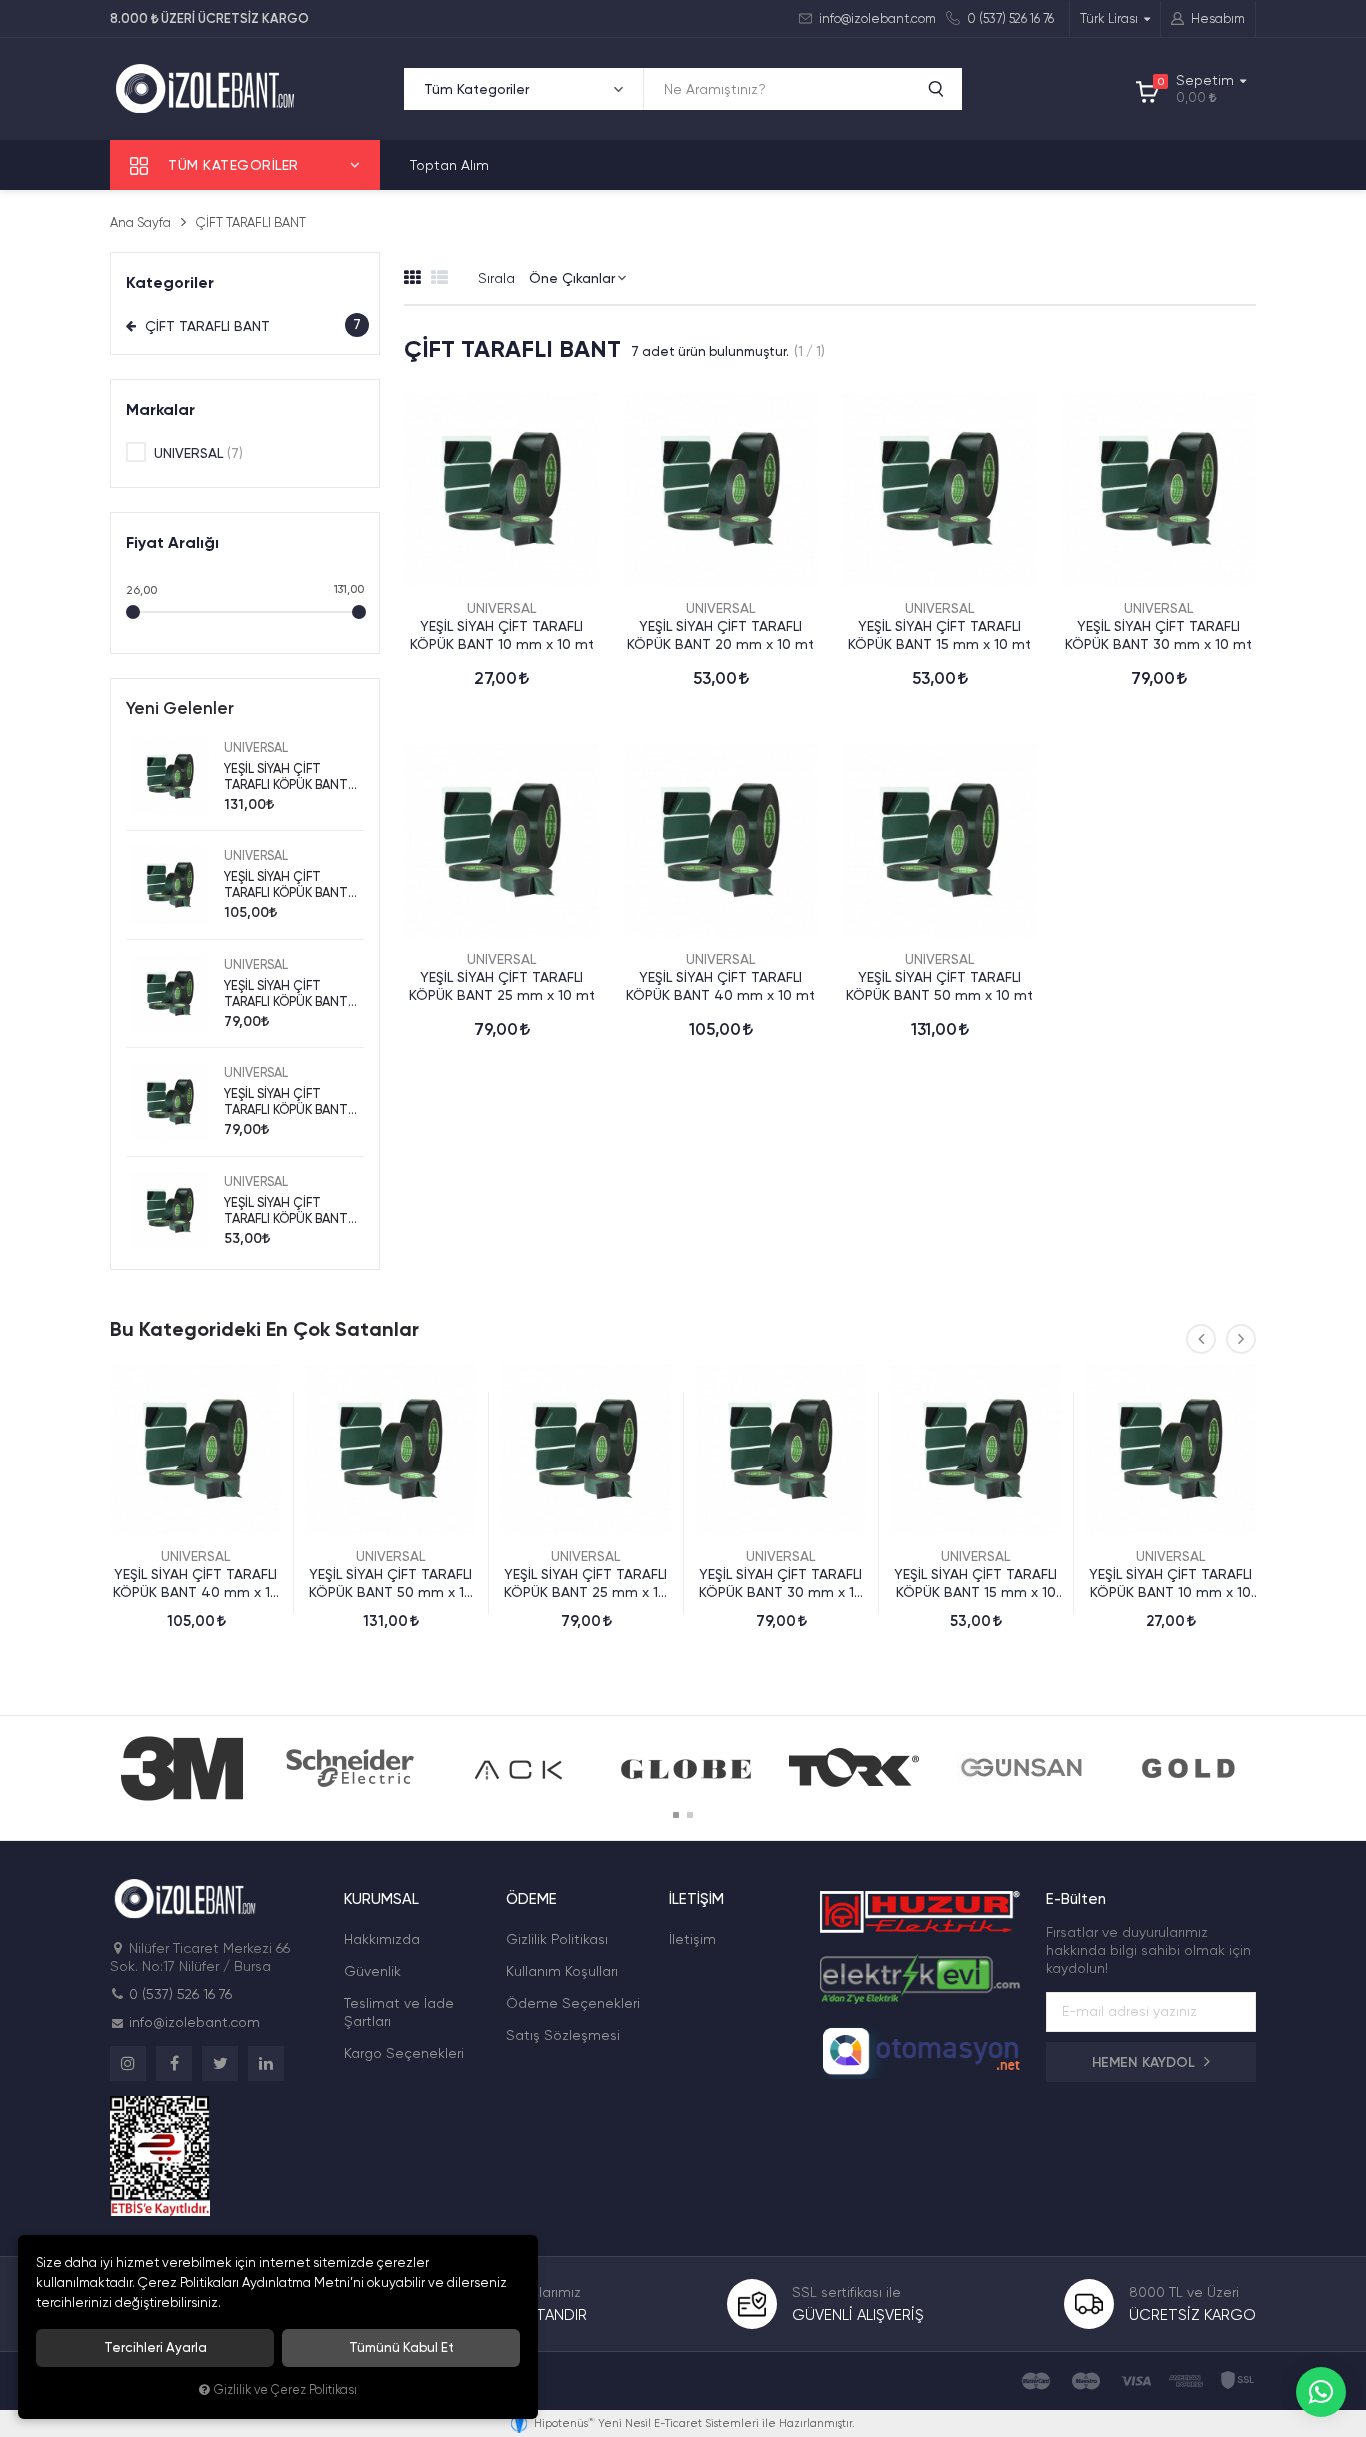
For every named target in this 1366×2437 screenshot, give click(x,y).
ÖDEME (531, 1899)
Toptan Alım (449, 165)
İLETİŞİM (696, 1899)
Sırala (496, 278)
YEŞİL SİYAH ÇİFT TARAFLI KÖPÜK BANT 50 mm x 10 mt (939, 986)
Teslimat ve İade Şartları (399, 2012)
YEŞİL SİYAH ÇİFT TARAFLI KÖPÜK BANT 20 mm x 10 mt (720, 635)
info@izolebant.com (876, 18)
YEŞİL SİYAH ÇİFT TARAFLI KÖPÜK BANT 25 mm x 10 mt (502, 986)
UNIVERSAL (501, 608)
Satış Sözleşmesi (563, 2035)
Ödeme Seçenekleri (573, 2003)
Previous (1201, 1339)
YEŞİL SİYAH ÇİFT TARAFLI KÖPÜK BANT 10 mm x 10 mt (502, 635)
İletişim (692, 1939)
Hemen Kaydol (1145, 2062)
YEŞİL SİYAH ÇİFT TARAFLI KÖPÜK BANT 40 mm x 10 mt (720, 986)
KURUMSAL (381, 1899)
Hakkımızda (382, 1939)
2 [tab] (690, 1815)
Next (1241, 1339)
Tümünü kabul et (401, 2347)
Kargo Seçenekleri (404, 2053)
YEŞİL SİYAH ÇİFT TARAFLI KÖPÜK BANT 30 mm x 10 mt (1158, 635)
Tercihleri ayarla (155, 2347)
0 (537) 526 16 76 (1009, 18)
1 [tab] (676, 1815)
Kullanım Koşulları (562, 1971)
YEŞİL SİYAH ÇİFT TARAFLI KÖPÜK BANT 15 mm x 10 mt (939, 635)
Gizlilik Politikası (557, 1939)
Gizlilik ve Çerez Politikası (285, 2389)
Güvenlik (372, 1971)
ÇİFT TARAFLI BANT (251, 325)
